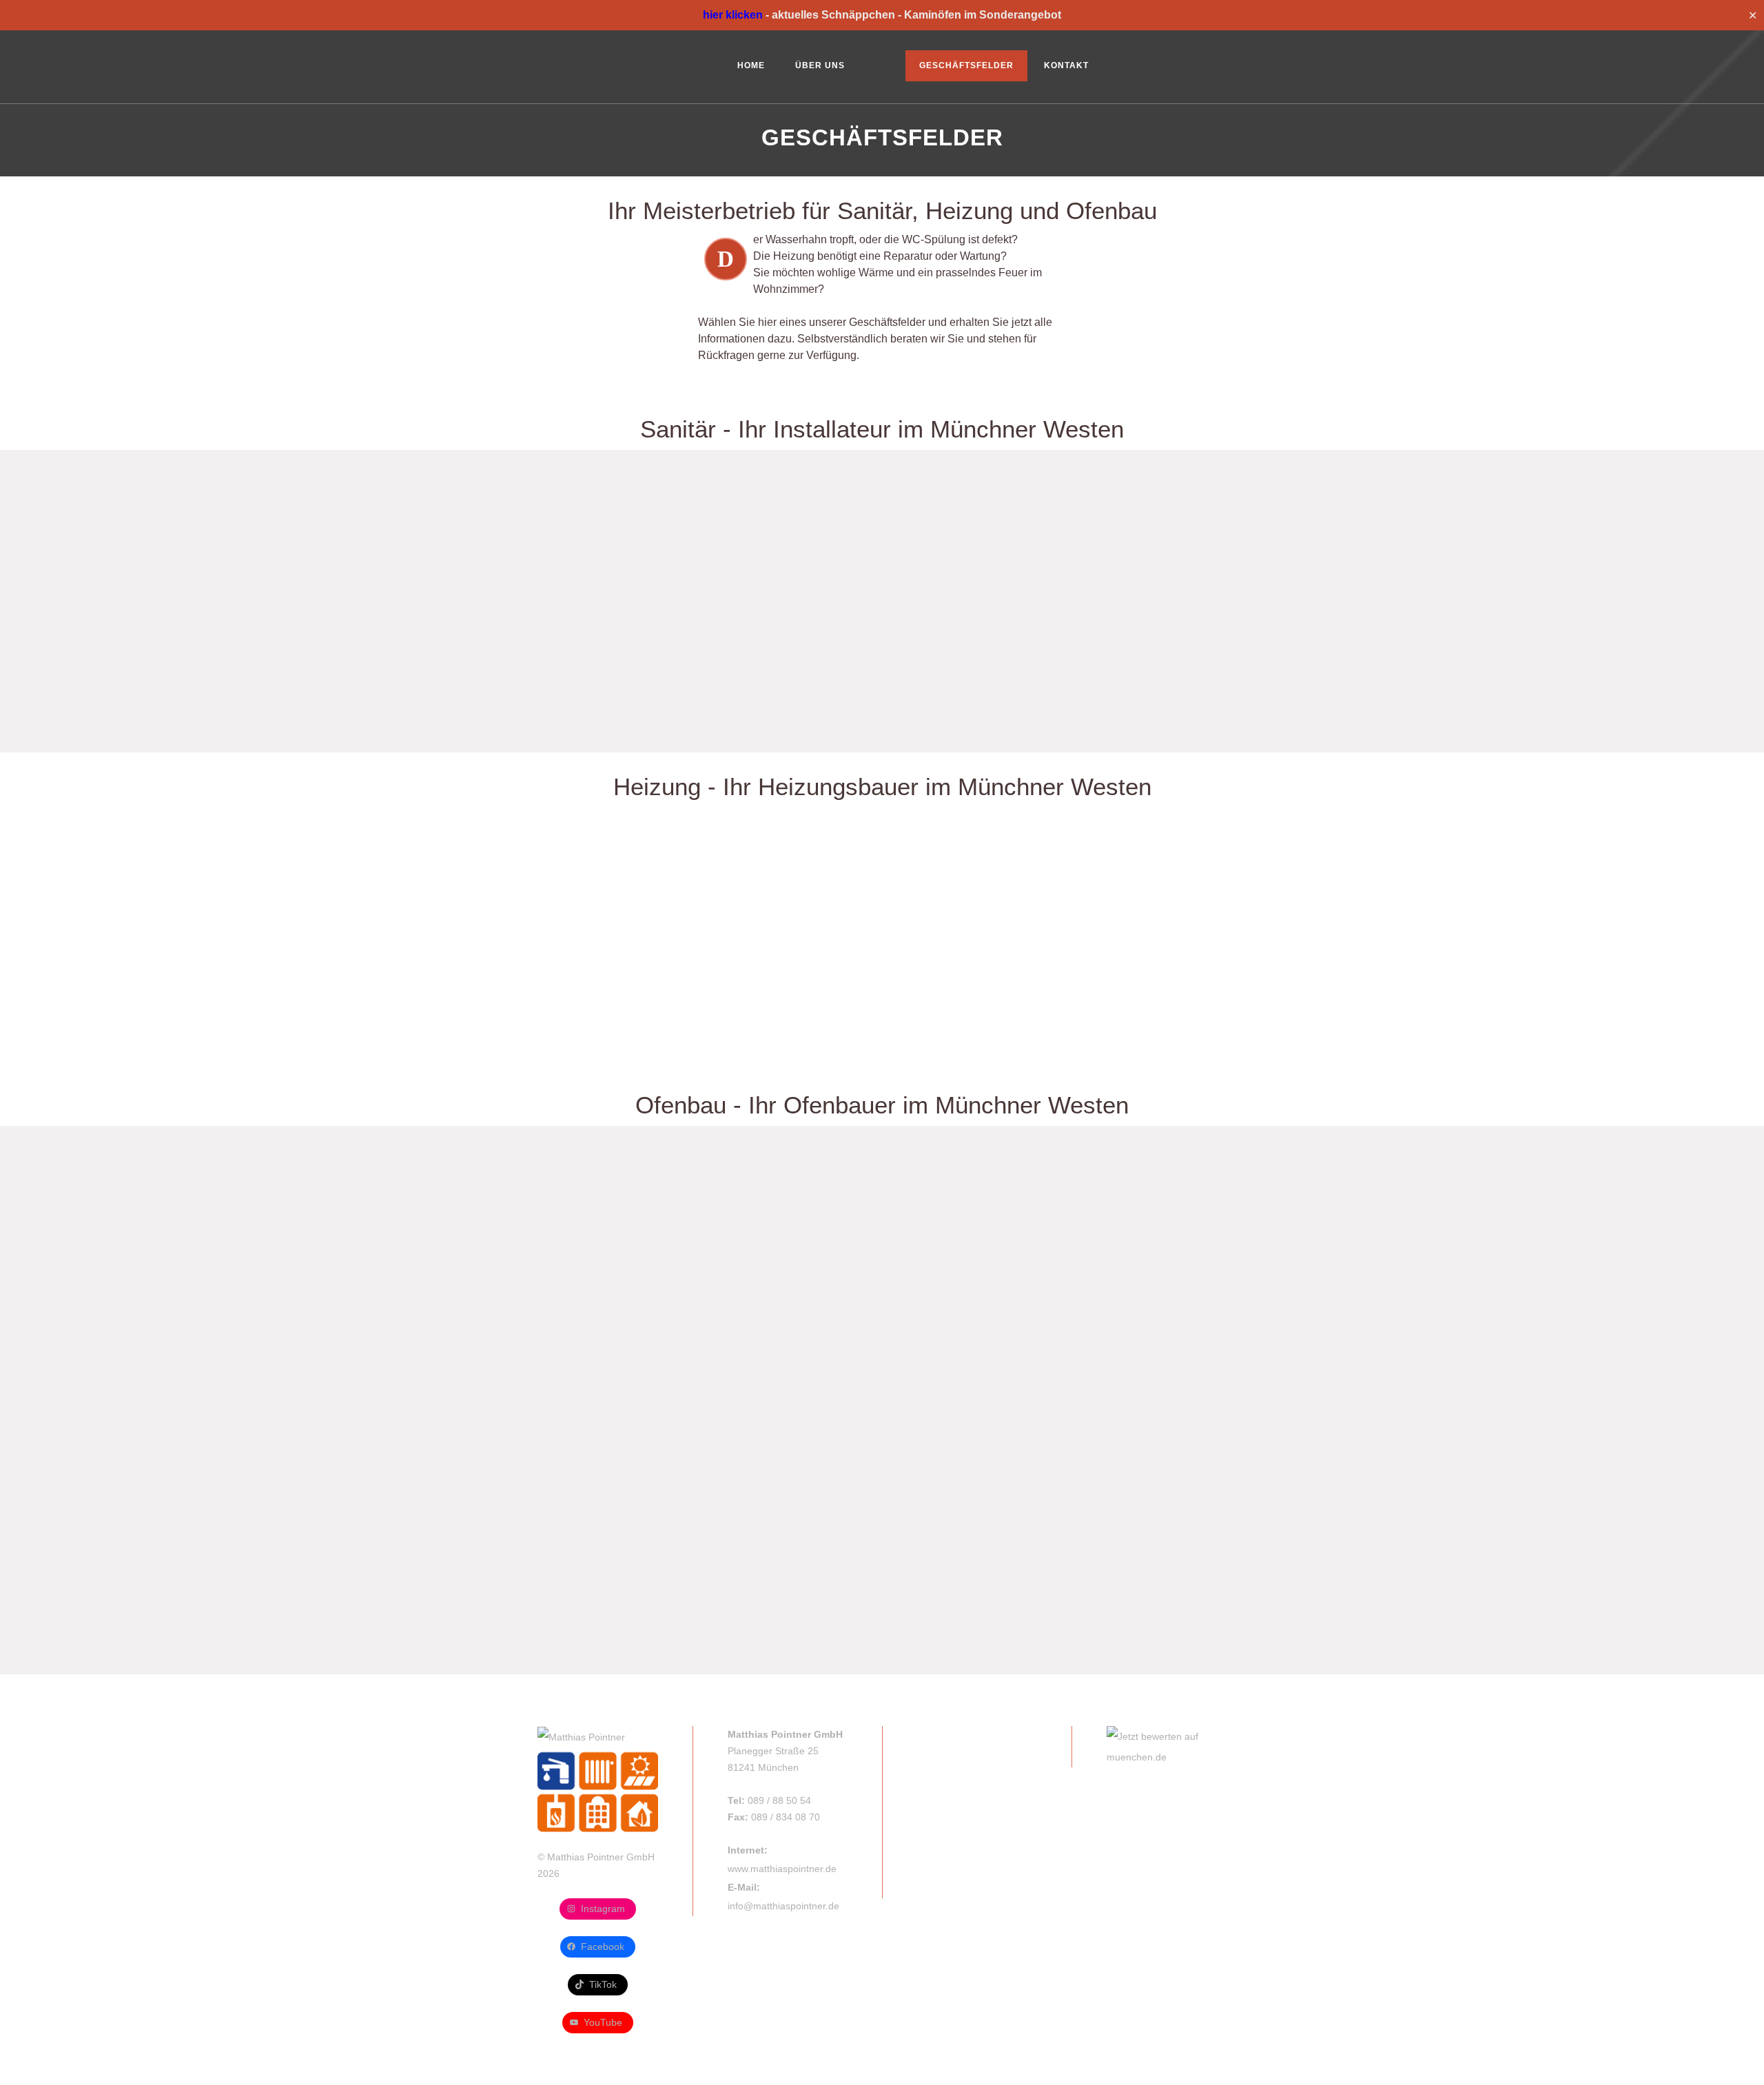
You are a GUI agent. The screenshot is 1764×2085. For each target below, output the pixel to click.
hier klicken (733, 15)
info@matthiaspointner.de (783, 1906)
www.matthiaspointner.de (782, 1869)
